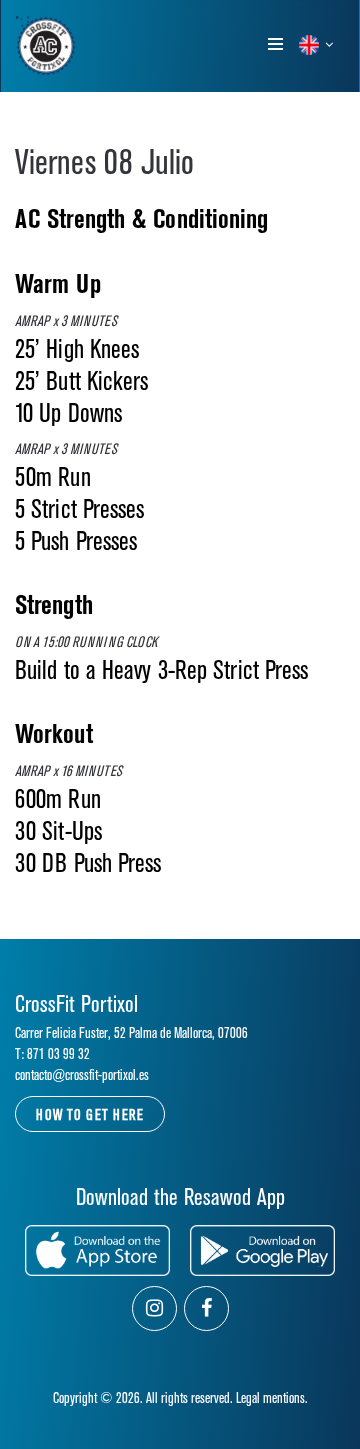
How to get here (90, 1115)
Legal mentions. (272, 1398)
